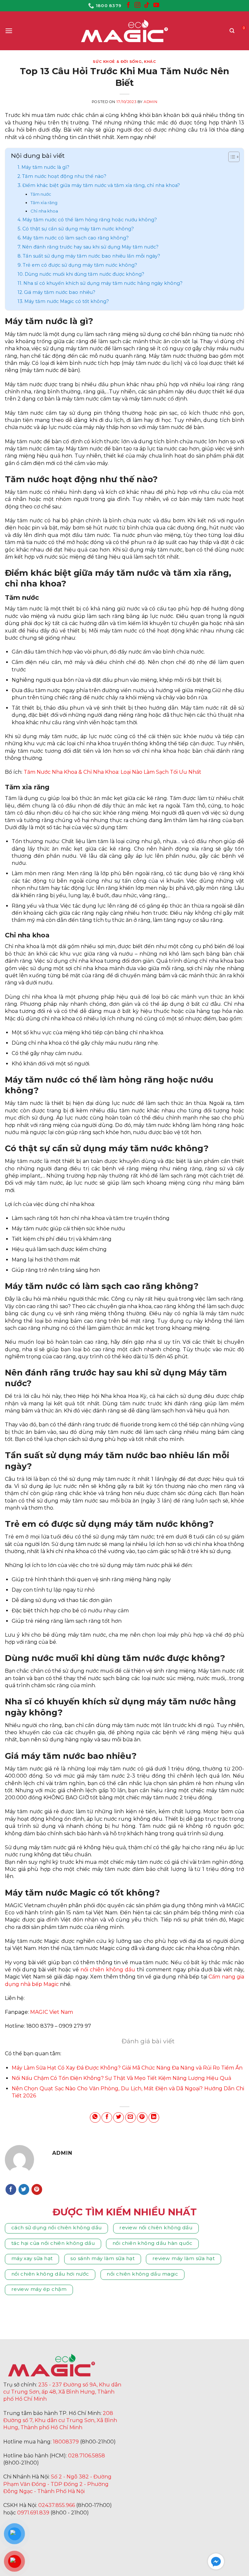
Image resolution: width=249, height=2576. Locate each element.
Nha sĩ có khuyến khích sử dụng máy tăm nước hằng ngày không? (103, 283)
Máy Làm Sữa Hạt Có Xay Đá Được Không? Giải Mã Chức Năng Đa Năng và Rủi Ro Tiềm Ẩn (127, 2068)
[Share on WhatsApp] (95, 2118)
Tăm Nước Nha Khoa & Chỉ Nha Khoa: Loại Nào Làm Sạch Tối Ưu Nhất (113, 772)
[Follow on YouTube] (156, 6)
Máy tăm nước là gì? (45, 167)
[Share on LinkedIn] (154, 2118)
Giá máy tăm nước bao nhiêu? (60, 292)
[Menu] (9, 31)
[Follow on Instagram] (137, 6)
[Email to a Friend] (130, 2118)
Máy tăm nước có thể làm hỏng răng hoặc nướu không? (90, 220)
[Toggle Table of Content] (231, 157)
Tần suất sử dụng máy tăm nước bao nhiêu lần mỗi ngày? (91, 256)
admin (150, 102)
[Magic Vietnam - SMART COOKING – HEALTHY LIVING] (124, 31)
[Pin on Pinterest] (142, 2118)
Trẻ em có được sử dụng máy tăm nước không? (80, 265)
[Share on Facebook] (107, 2118)
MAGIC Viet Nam (52, 2012)
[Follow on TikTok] (147, 6)
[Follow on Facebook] (128, 6)
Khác (150, 62)
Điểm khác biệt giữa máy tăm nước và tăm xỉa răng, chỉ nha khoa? (101, 185)
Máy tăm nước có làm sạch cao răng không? (76, 238)
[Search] (232, 31)
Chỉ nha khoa (44, 211)
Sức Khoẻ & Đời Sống (117, 62)
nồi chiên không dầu (108, 1970)
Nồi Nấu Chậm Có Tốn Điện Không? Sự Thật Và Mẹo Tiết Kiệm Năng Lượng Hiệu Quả (121, 2078)
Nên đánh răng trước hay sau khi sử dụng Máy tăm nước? (90, 247)
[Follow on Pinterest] (37, 2189)
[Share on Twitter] (119, 2118)
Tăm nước (41, 194)
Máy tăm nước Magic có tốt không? (67, 301)
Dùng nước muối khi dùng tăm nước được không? (84, 274)
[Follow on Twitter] (24, 2189)
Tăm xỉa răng (44, 203)
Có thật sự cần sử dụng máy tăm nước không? (78, 229)
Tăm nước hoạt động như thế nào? (64, 176)
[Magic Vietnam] (52, 2365)
